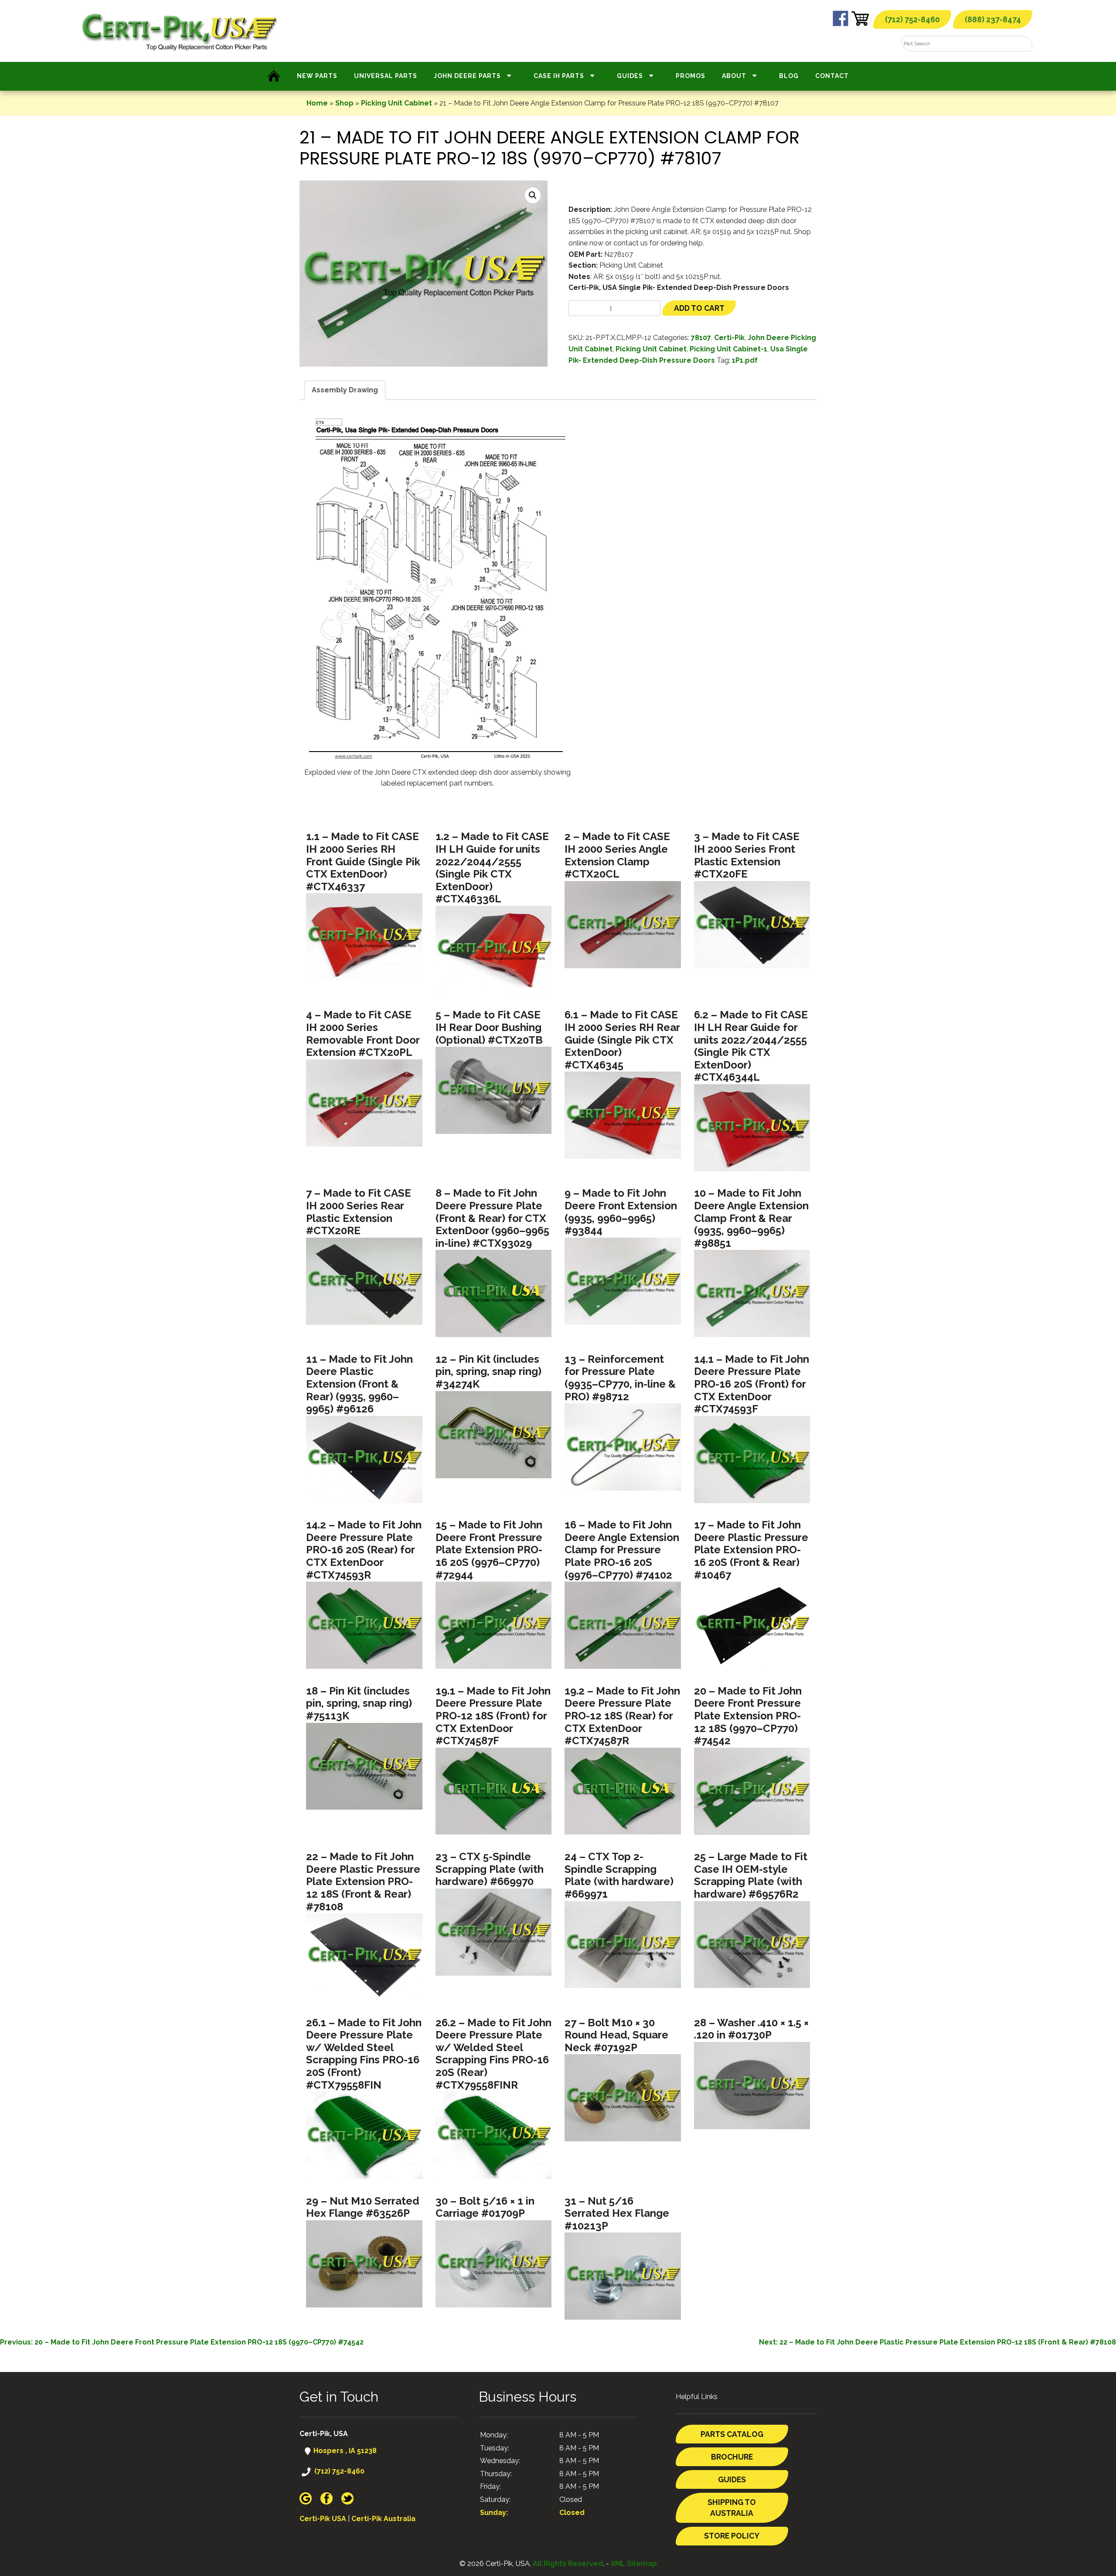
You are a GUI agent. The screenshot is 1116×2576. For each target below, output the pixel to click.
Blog (789, 76)
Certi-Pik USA (323, 2519)
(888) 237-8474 (993, 19)
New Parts (317, 76)
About (734, 76)
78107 (701, 338)
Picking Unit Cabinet (396, 103)
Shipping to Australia (732, 2508)
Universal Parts (386, 76)
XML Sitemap (634, 2564)
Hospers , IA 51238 (344, 2451)
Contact (832, 76)
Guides (630, 76)
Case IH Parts (559, 76)
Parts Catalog (732, 2434)
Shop (344, 103)
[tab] (345, 390)
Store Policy (732, 2536)
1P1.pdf (745, 360)
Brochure (732, 2457)
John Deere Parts (467, 76)
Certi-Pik (729, 338)
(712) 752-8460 (912, 19)
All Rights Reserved (568, 2564)
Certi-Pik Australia (383, 2519)
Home (317, 103)
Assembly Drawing (345, 390)
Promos (691, 76)
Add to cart (699, 308)
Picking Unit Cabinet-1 (728, 349)
